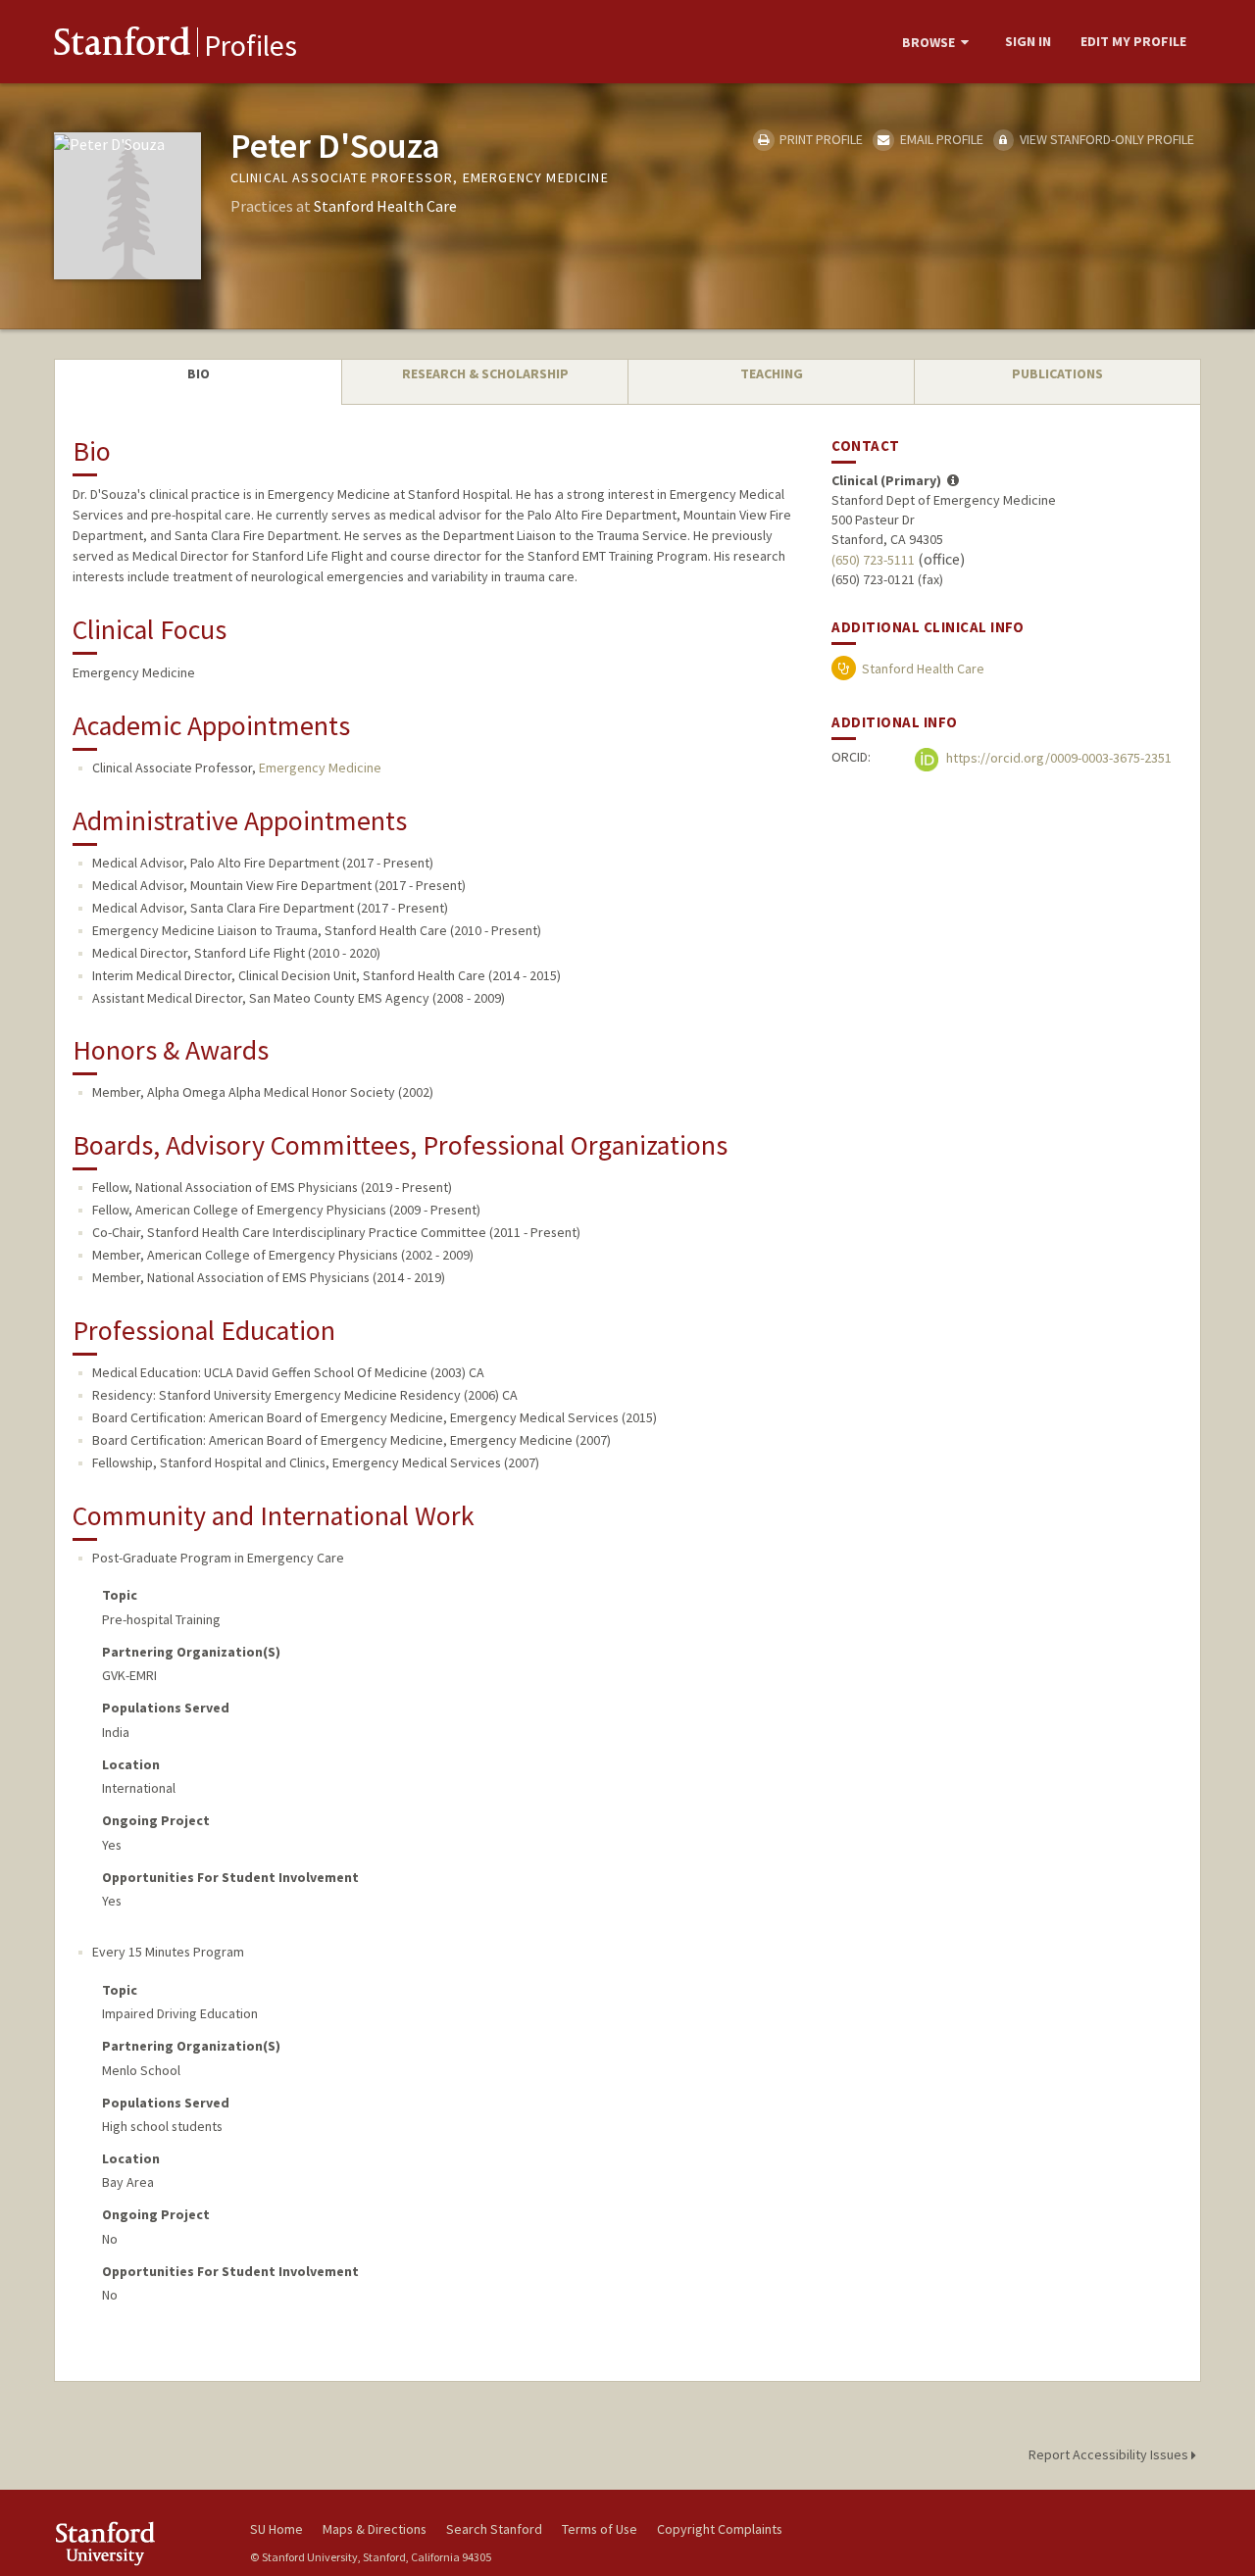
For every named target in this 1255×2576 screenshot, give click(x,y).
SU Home (276, 2529)
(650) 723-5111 (873, 560)
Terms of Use (600, 2529)
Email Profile (940, 139)
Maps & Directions (375, 2529)
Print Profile (820, 139)
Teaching (772, 373)
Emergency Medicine (320, 768)
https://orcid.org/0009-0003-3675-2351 (1057, 758)
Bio (199, 373)
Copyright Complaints (720, 2529)
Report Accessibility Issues (1110, 2454)
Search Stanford (494, 2529)
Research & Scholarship (485, 373)
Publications (1057, 373)
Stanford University (137, 2543)
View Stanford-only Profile (1105, 139)
